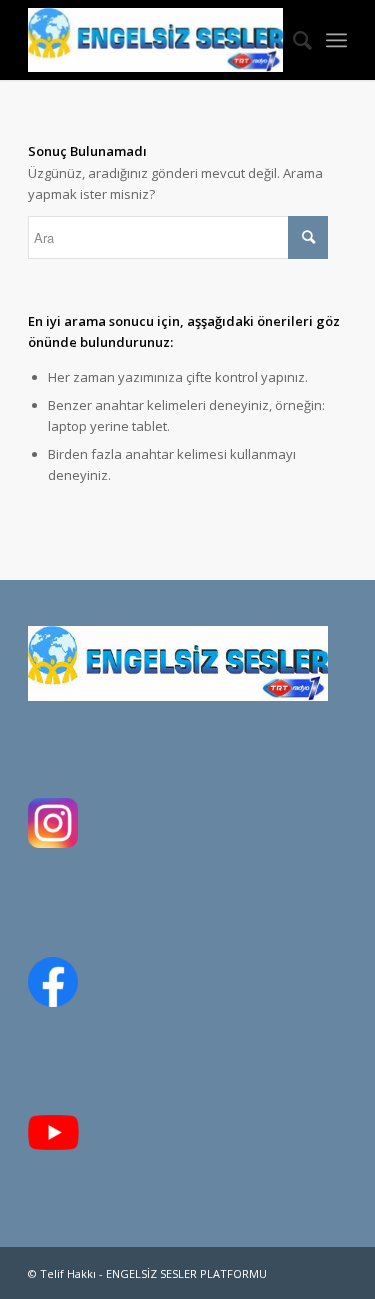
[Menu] (336, 40)
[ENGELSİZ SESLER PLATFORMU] (155, 40)
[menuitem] (292, 40)
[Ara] (292, 40)
